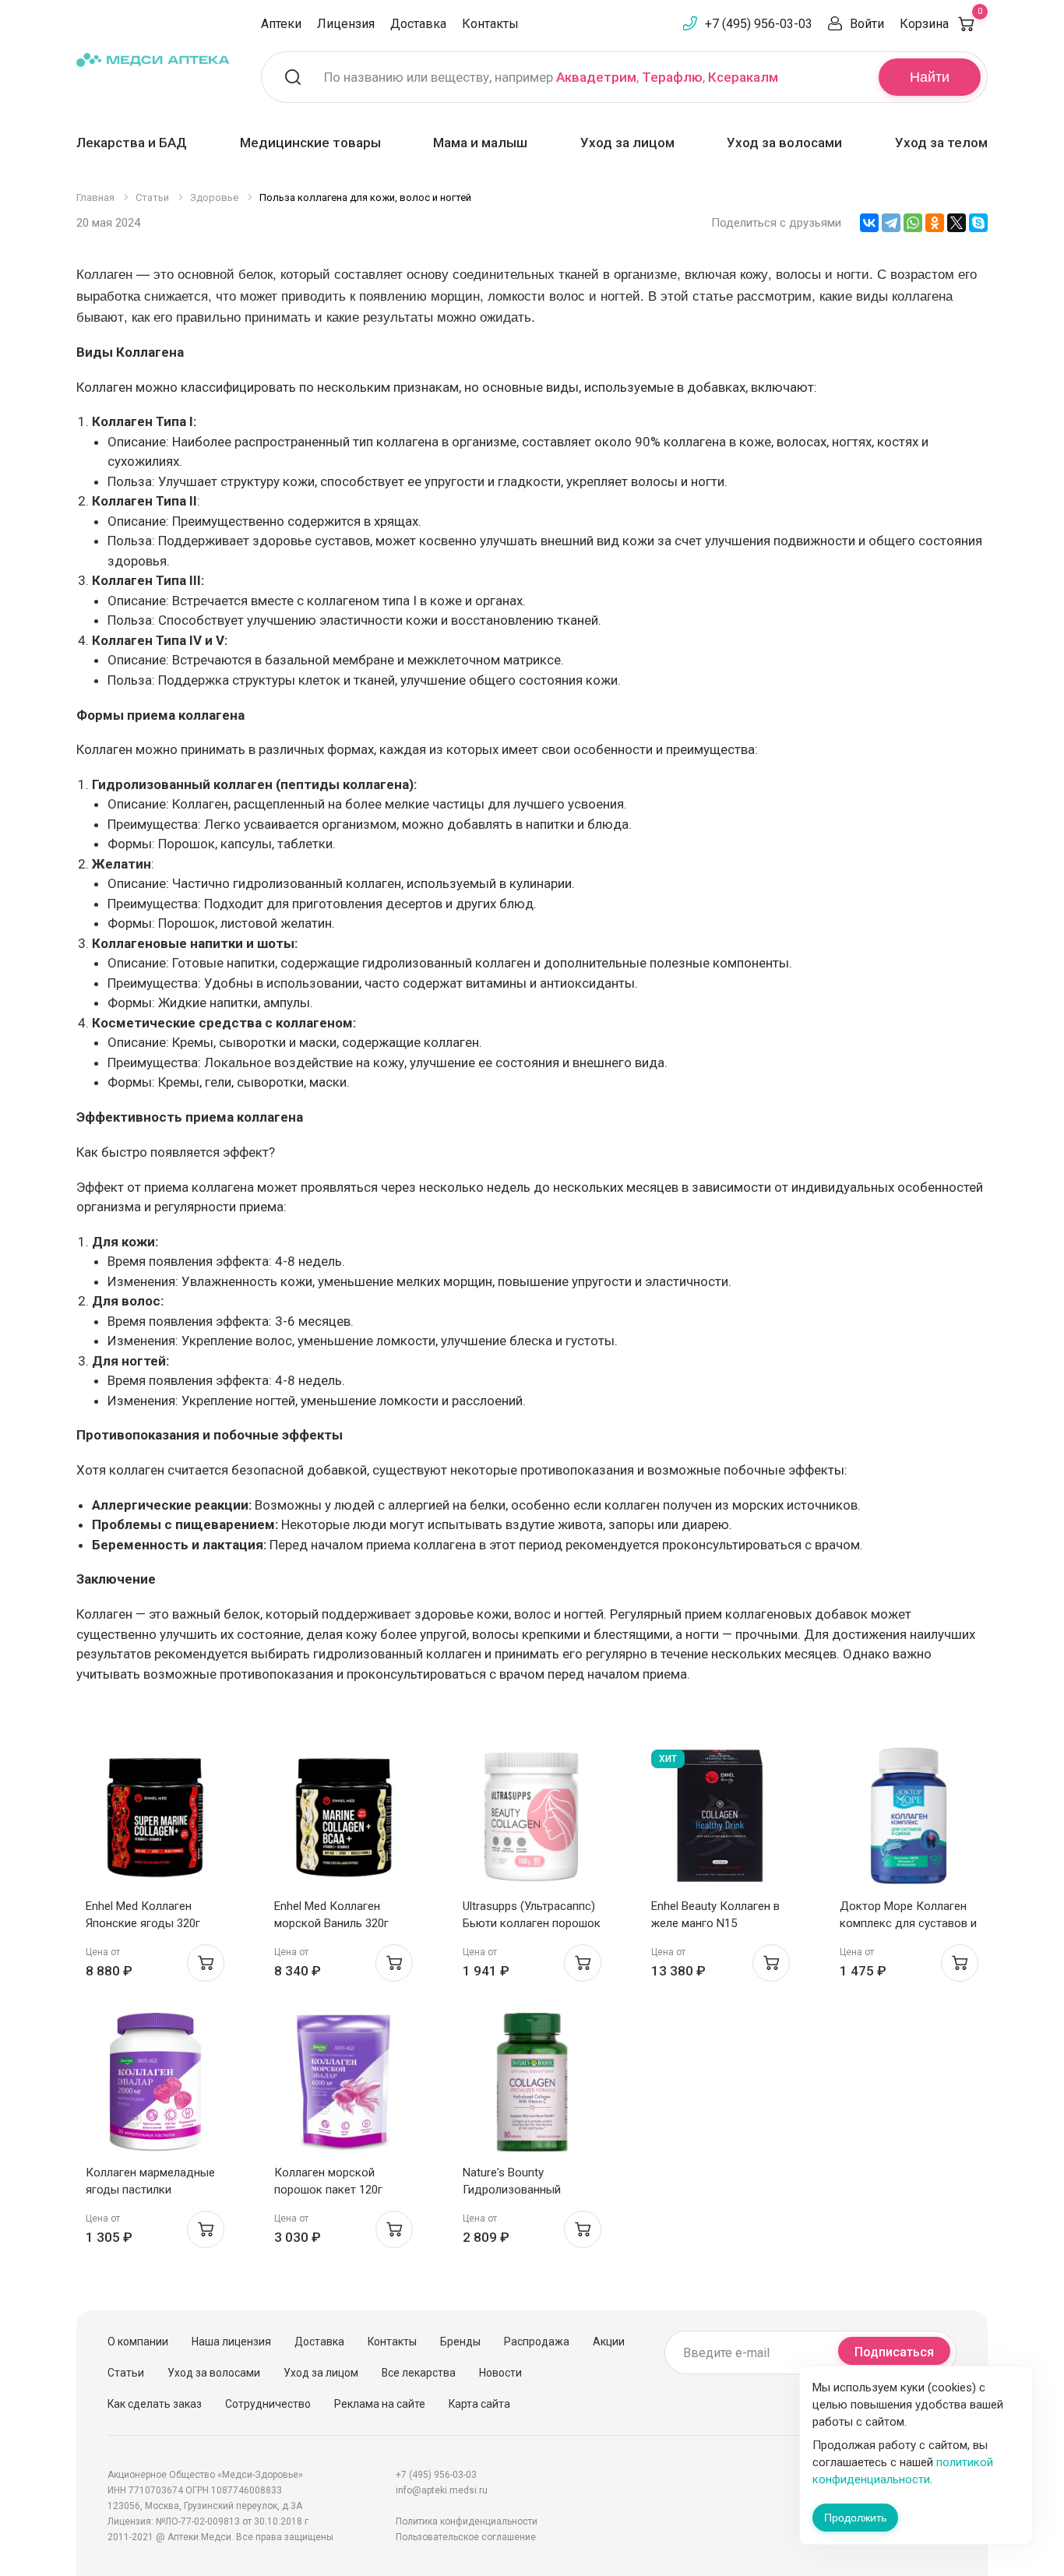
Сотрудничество (268, 2404)
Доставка (418, 24)
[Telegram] (891, 223)
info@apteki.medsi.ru (442, 2490)
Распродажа (537, 2342)
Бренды (460, 2342)
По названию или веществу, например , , (551, 77)
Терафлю (672, 77)
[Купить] (206, 1963)
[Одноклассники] (935, 223)
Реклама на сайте (380, 2404)
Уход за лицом (627, 143)
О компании (138, 2342)
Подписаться (894, 2352)
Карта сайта (479, 2404)
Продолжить (855, 2518)
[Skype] (978, 223)
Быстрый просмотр (155, 1820)
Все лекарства (419, 2373)
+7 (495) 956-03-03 (759, 24)
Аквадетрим (596, 77)
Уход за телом (941, 143)
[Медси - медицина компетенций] (153, 60)
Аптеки (281, 24)
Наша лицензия (231, 2342)
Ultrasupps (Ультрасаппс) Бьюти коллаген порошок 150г (532, 1923)
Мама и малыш (480, 143)
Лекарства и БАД (132, 143)
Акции (609, 2342)
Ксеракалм (743, 77)
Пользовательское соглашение (466, 2537)
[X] (957, 223)
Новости (500, 2373)
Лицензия (346, 24)
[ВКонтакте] (869, 223)
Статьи (126, 2373)
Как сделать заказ (155, 2404)
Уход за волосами (784, 143)
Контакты (490, 24)
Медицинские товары (310, 143)
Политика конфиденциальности (467, 2521)
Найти (930, 77)
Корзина (941, 24)
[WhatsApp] (913, 223)
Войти (867, 24)
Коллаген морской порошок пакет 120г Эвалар (328, 2190)
